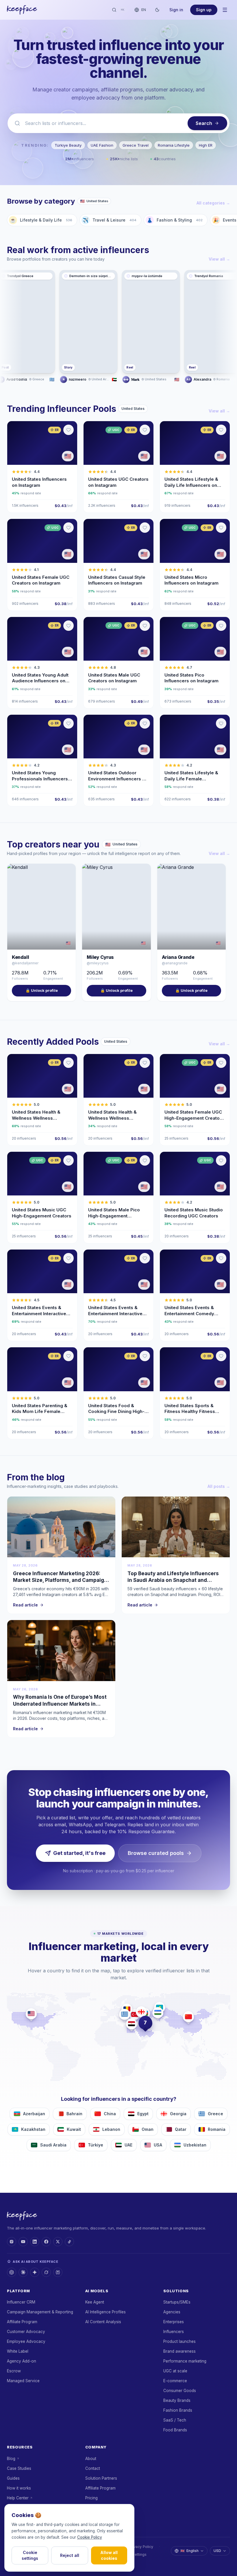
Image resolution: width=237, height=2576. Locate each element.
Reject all (70, 2555)
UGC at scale (175, 2371)
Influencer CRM (21, 2302)
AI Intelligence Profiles (105, 2312)
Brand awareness (179, 2351)
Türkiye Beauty (68, 145)
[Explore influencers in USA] (31, 2014)
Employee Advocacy (26, 2341)
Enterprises (174, 2322)
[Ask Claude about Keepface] (23, 2272)
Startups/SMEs (177, 2302)
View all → (219, 259)
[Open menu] (225, 10)
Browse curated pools (156, 1853)
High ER (206, 145)
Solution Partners (101, 2478)
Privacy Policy (141, 2547)
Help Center (18, 2498)
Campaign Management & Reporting (40, 2312)
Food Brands (175, 2430)
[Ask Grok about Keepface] (46, 2272)
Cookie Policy (90, 2537)
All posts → (219, 1486)
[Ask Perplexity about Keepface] (58, 2272)
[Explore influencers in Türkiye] (135, 2014)
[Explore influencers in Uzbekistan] (158, 2013)
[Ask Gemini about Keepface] (35, 2272)
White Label (18, 2351)
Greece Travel (136, 145)
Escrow (14, 2371)
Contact (93, 2468)
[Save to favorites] (68, 430)
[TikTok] (69, 2242)
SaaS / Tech (175, 2420)
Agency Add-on (22, 2361)
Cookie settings (30, 2555)
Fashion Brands (178, 2410)
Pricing (91, 2498)
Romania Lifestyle (174, 145)
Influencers (174, 2332)
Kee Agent (95, 2302)
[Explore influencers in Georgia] (141, 2012)
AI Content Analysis (103, 2322)
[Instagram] (12, 2242)
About (91, 2459)
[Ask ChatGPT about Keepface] (12, 2272)
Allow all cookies (109, 2555)
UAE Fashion (102, 145)
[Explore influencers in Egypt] (132, 2024)
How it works (19, 2488)
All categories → (213, 203)
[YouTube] (23, 2242)
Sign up (204, 10)
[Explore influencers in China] (188, 2017)
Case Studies (19, 2468)
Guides (13, 2478)
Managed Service (23, 2381)
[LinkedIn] (35, 2242)
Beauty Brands (177, 2400)
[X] (58, 2242)
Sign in (176, 10)
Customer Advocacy (26, 2332)
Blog (11, 2459)
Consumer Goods (180, 2391)
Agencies (172, 2312)
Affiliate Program (22, 2322)
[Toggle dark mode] (157, 10)
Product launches (179, 2341)
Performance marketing (185, 2361)
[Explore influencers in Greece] (125, 2014)
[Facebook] (46, 2242)
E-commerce (175, 2381)
